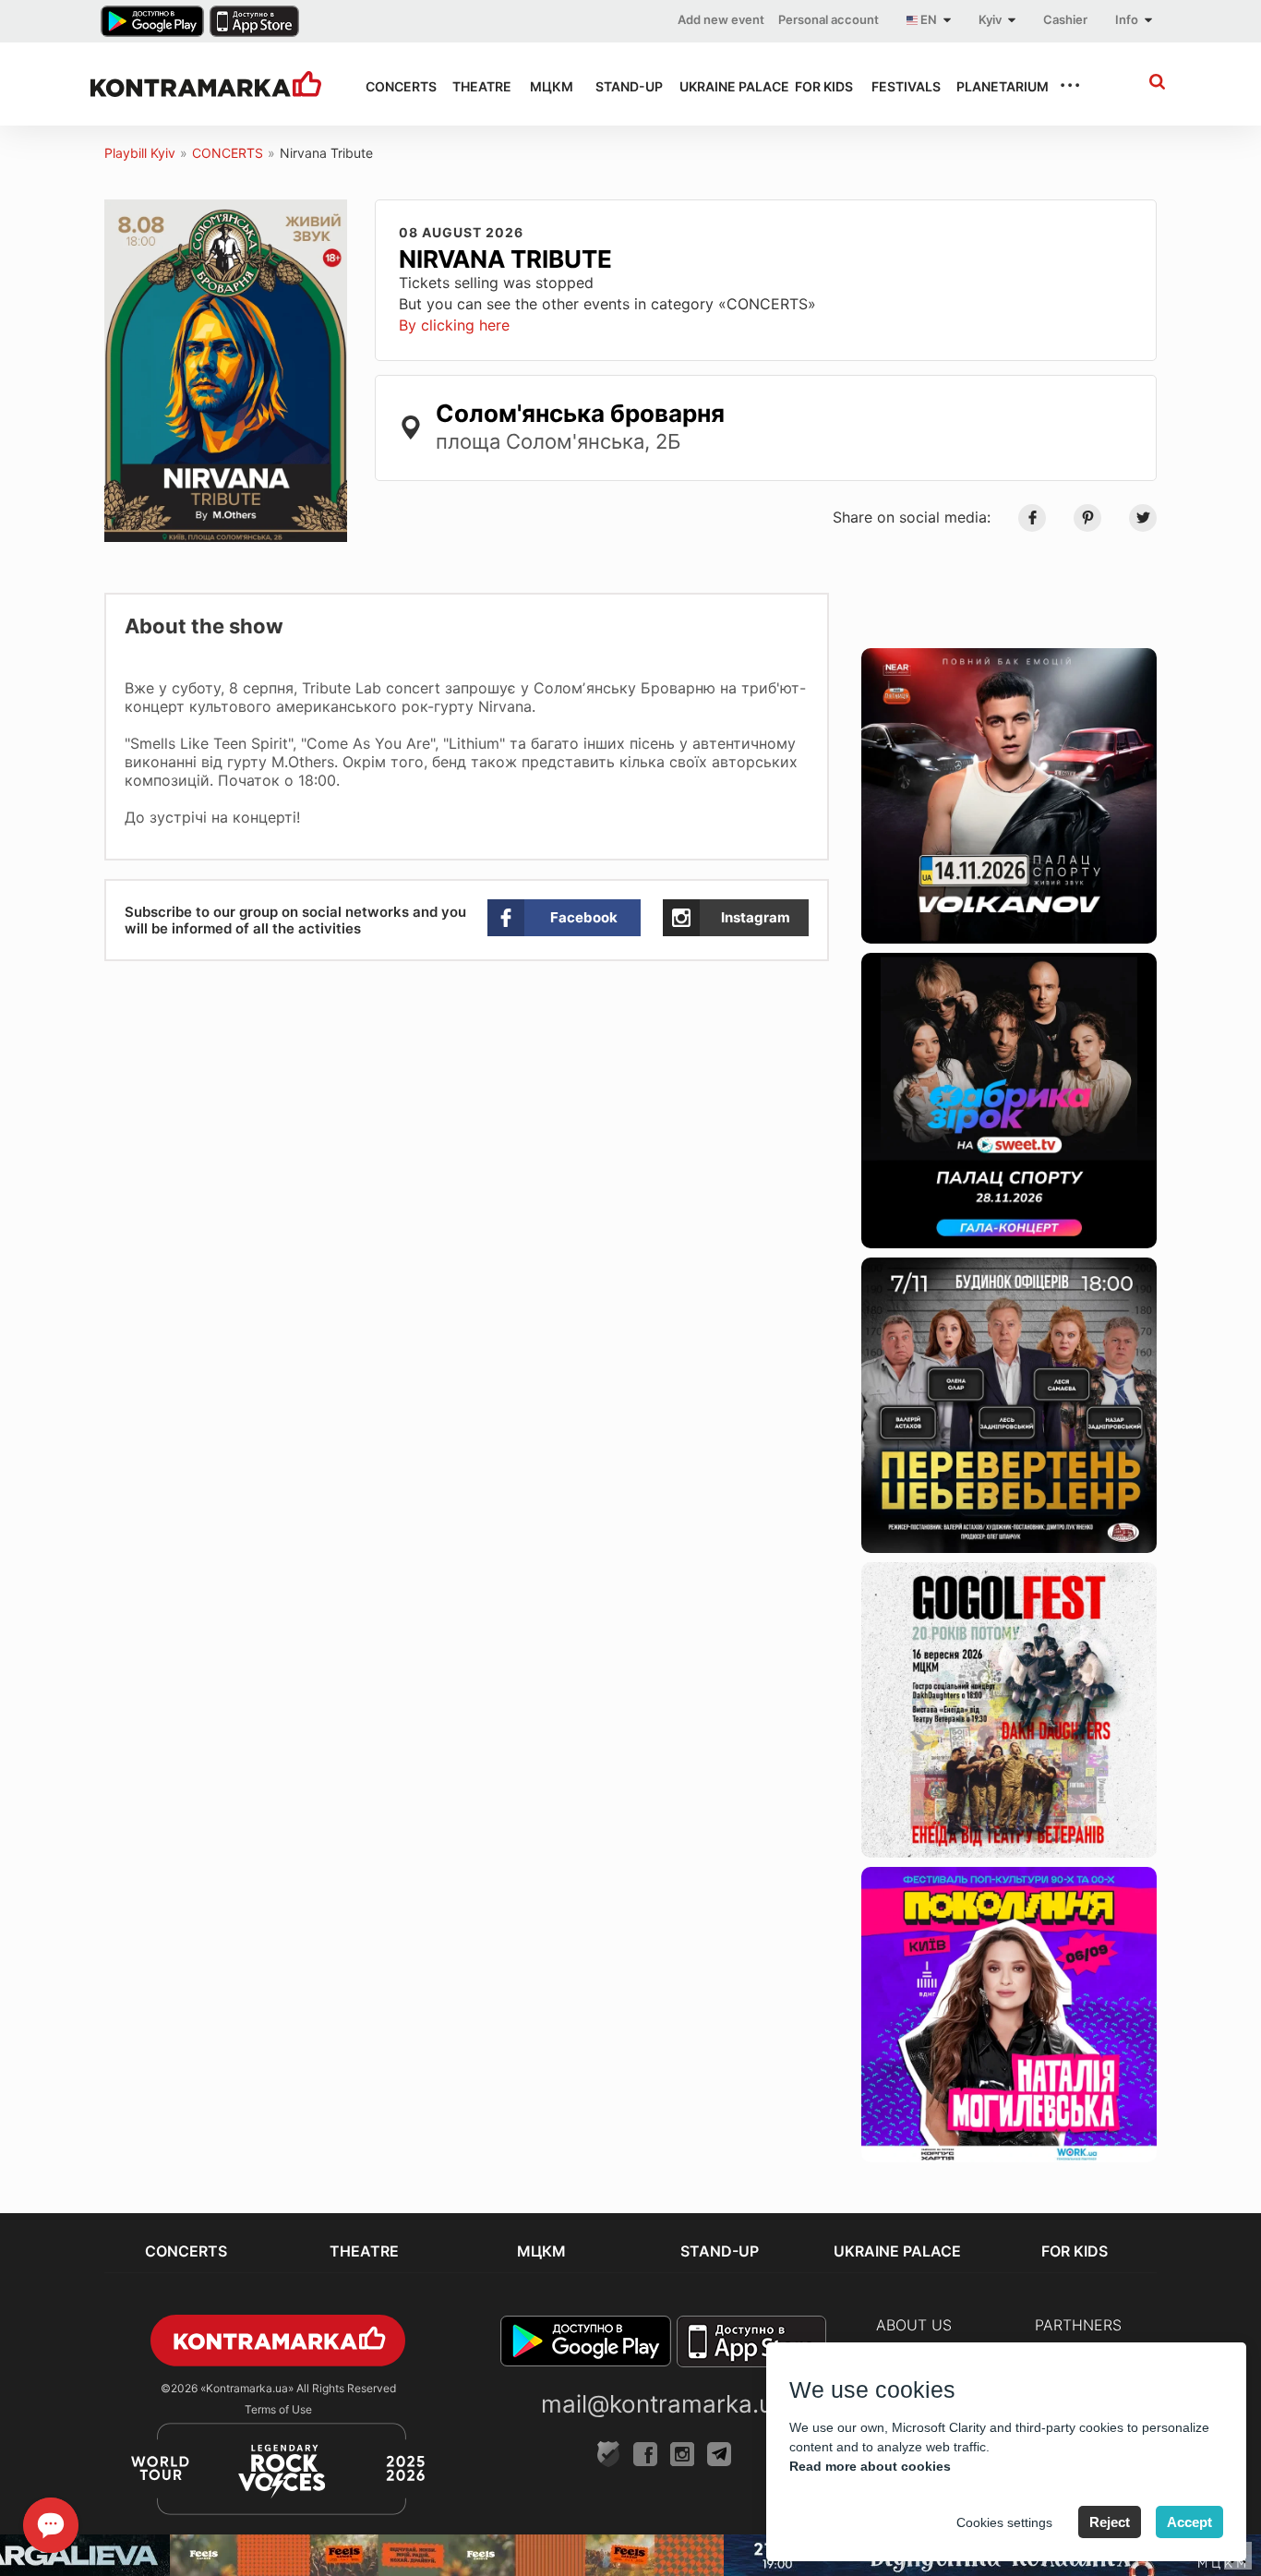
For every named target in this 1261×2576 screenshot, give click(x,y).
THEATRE (474, 86)
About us (914, 2325)
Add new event (721, 19)
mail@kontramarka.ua (664, 2404)
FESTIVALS (897, 86)
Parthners (1078, 2325)
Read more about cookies (870, 2466)
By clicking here (454, 325)
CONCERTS (392, 86)
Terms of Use (278, 2409)
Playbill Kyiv (140, 153)
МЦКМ (546, 86)
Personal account (829, 19)
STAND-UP (621, 86)
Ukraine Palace (721, 86)
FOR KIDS (817, 86)
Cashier (1065, 19)
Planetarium (991, 86)
